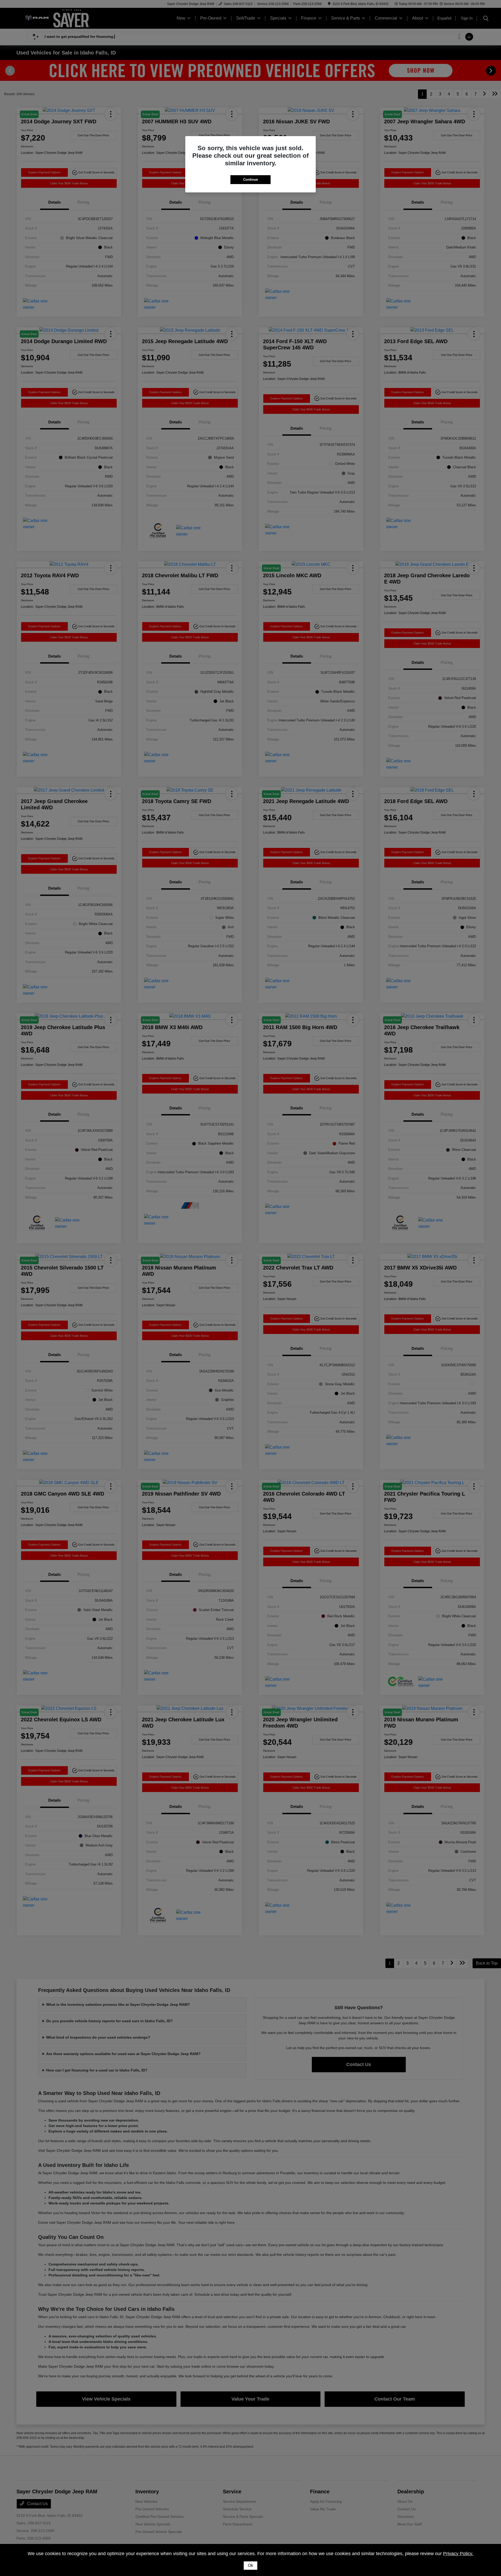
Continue (250, 180)
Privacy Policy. (458, 2554)
